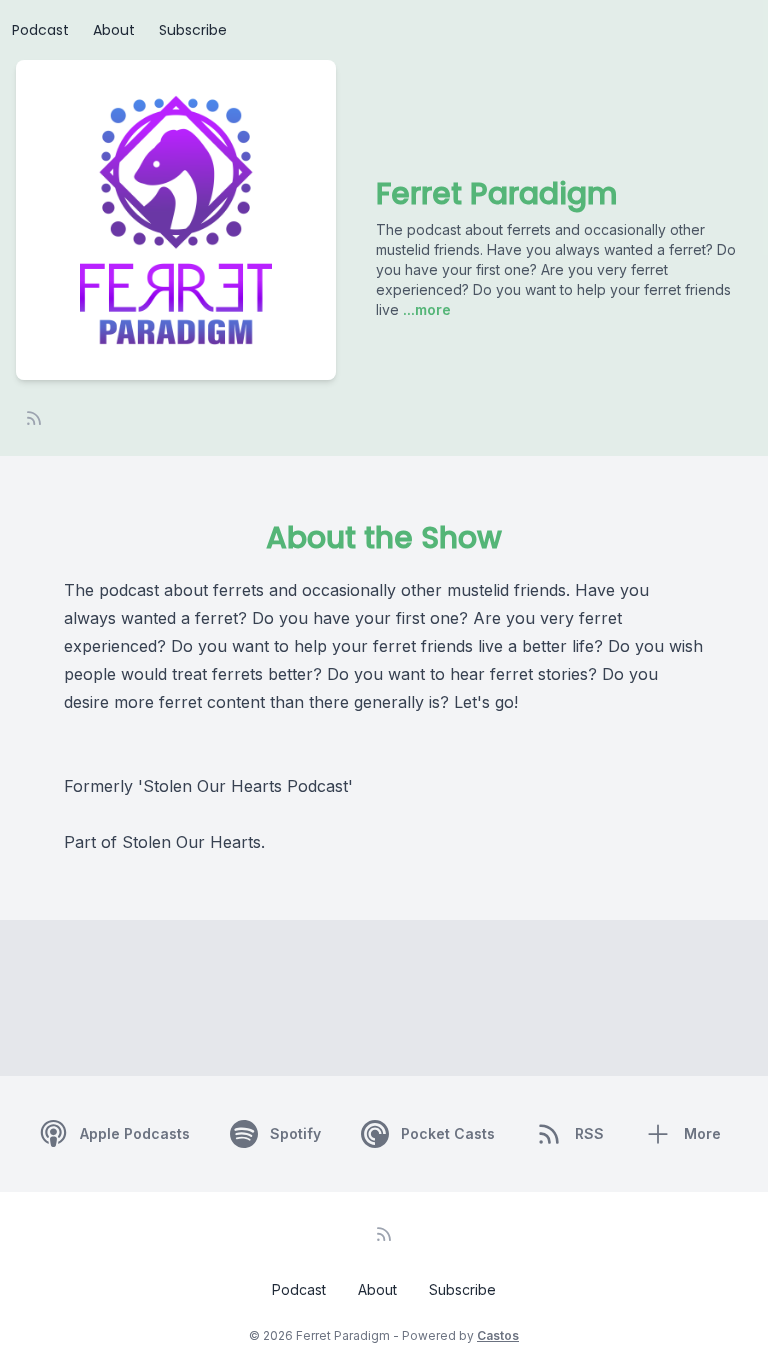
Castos (498, 1335)
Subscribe (193, 30)
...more (425, 309)
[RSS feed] (34, 418)
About (114, 30)
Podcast (40, 30)
